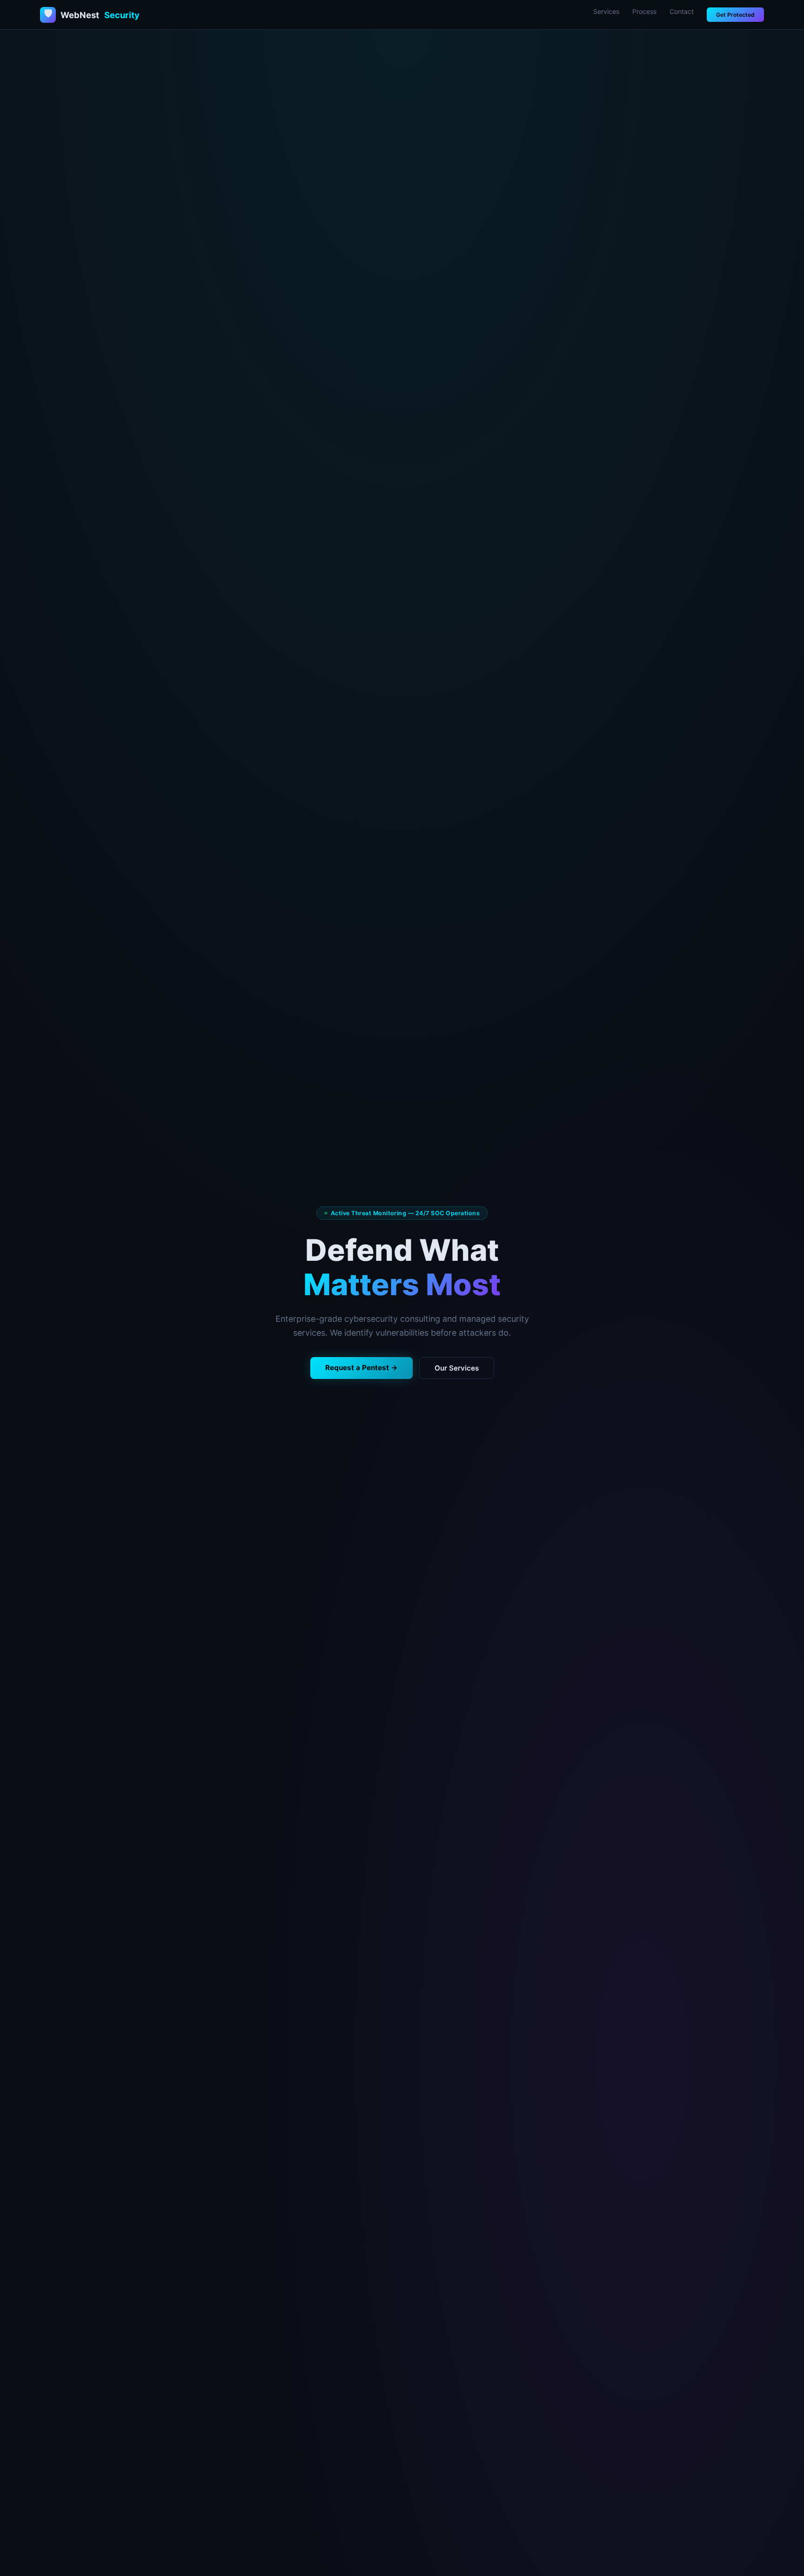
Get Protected (735, 15)
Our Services (457, 1368)
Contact (682, 11)
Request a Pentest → (362, 1368)
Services (606, 11)
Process (644, 11)
